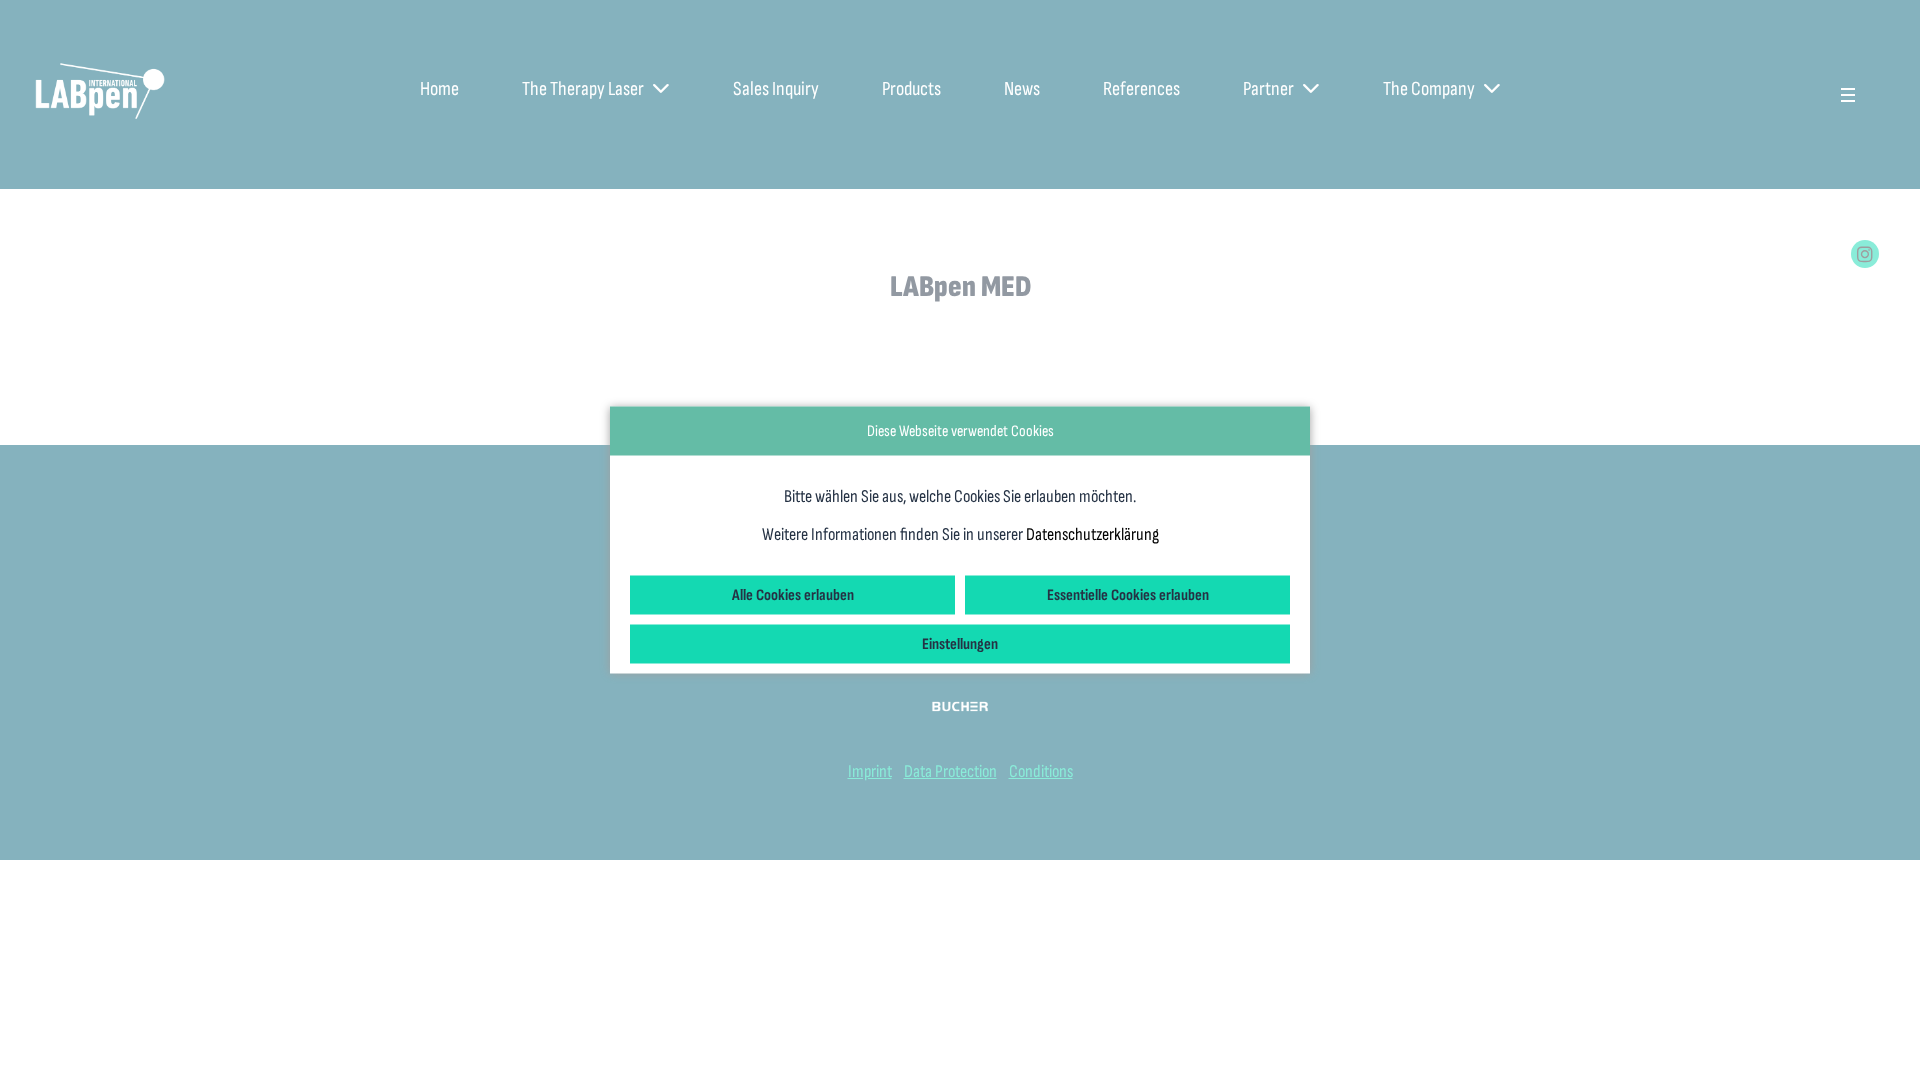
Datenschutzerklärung (1092, 534)
